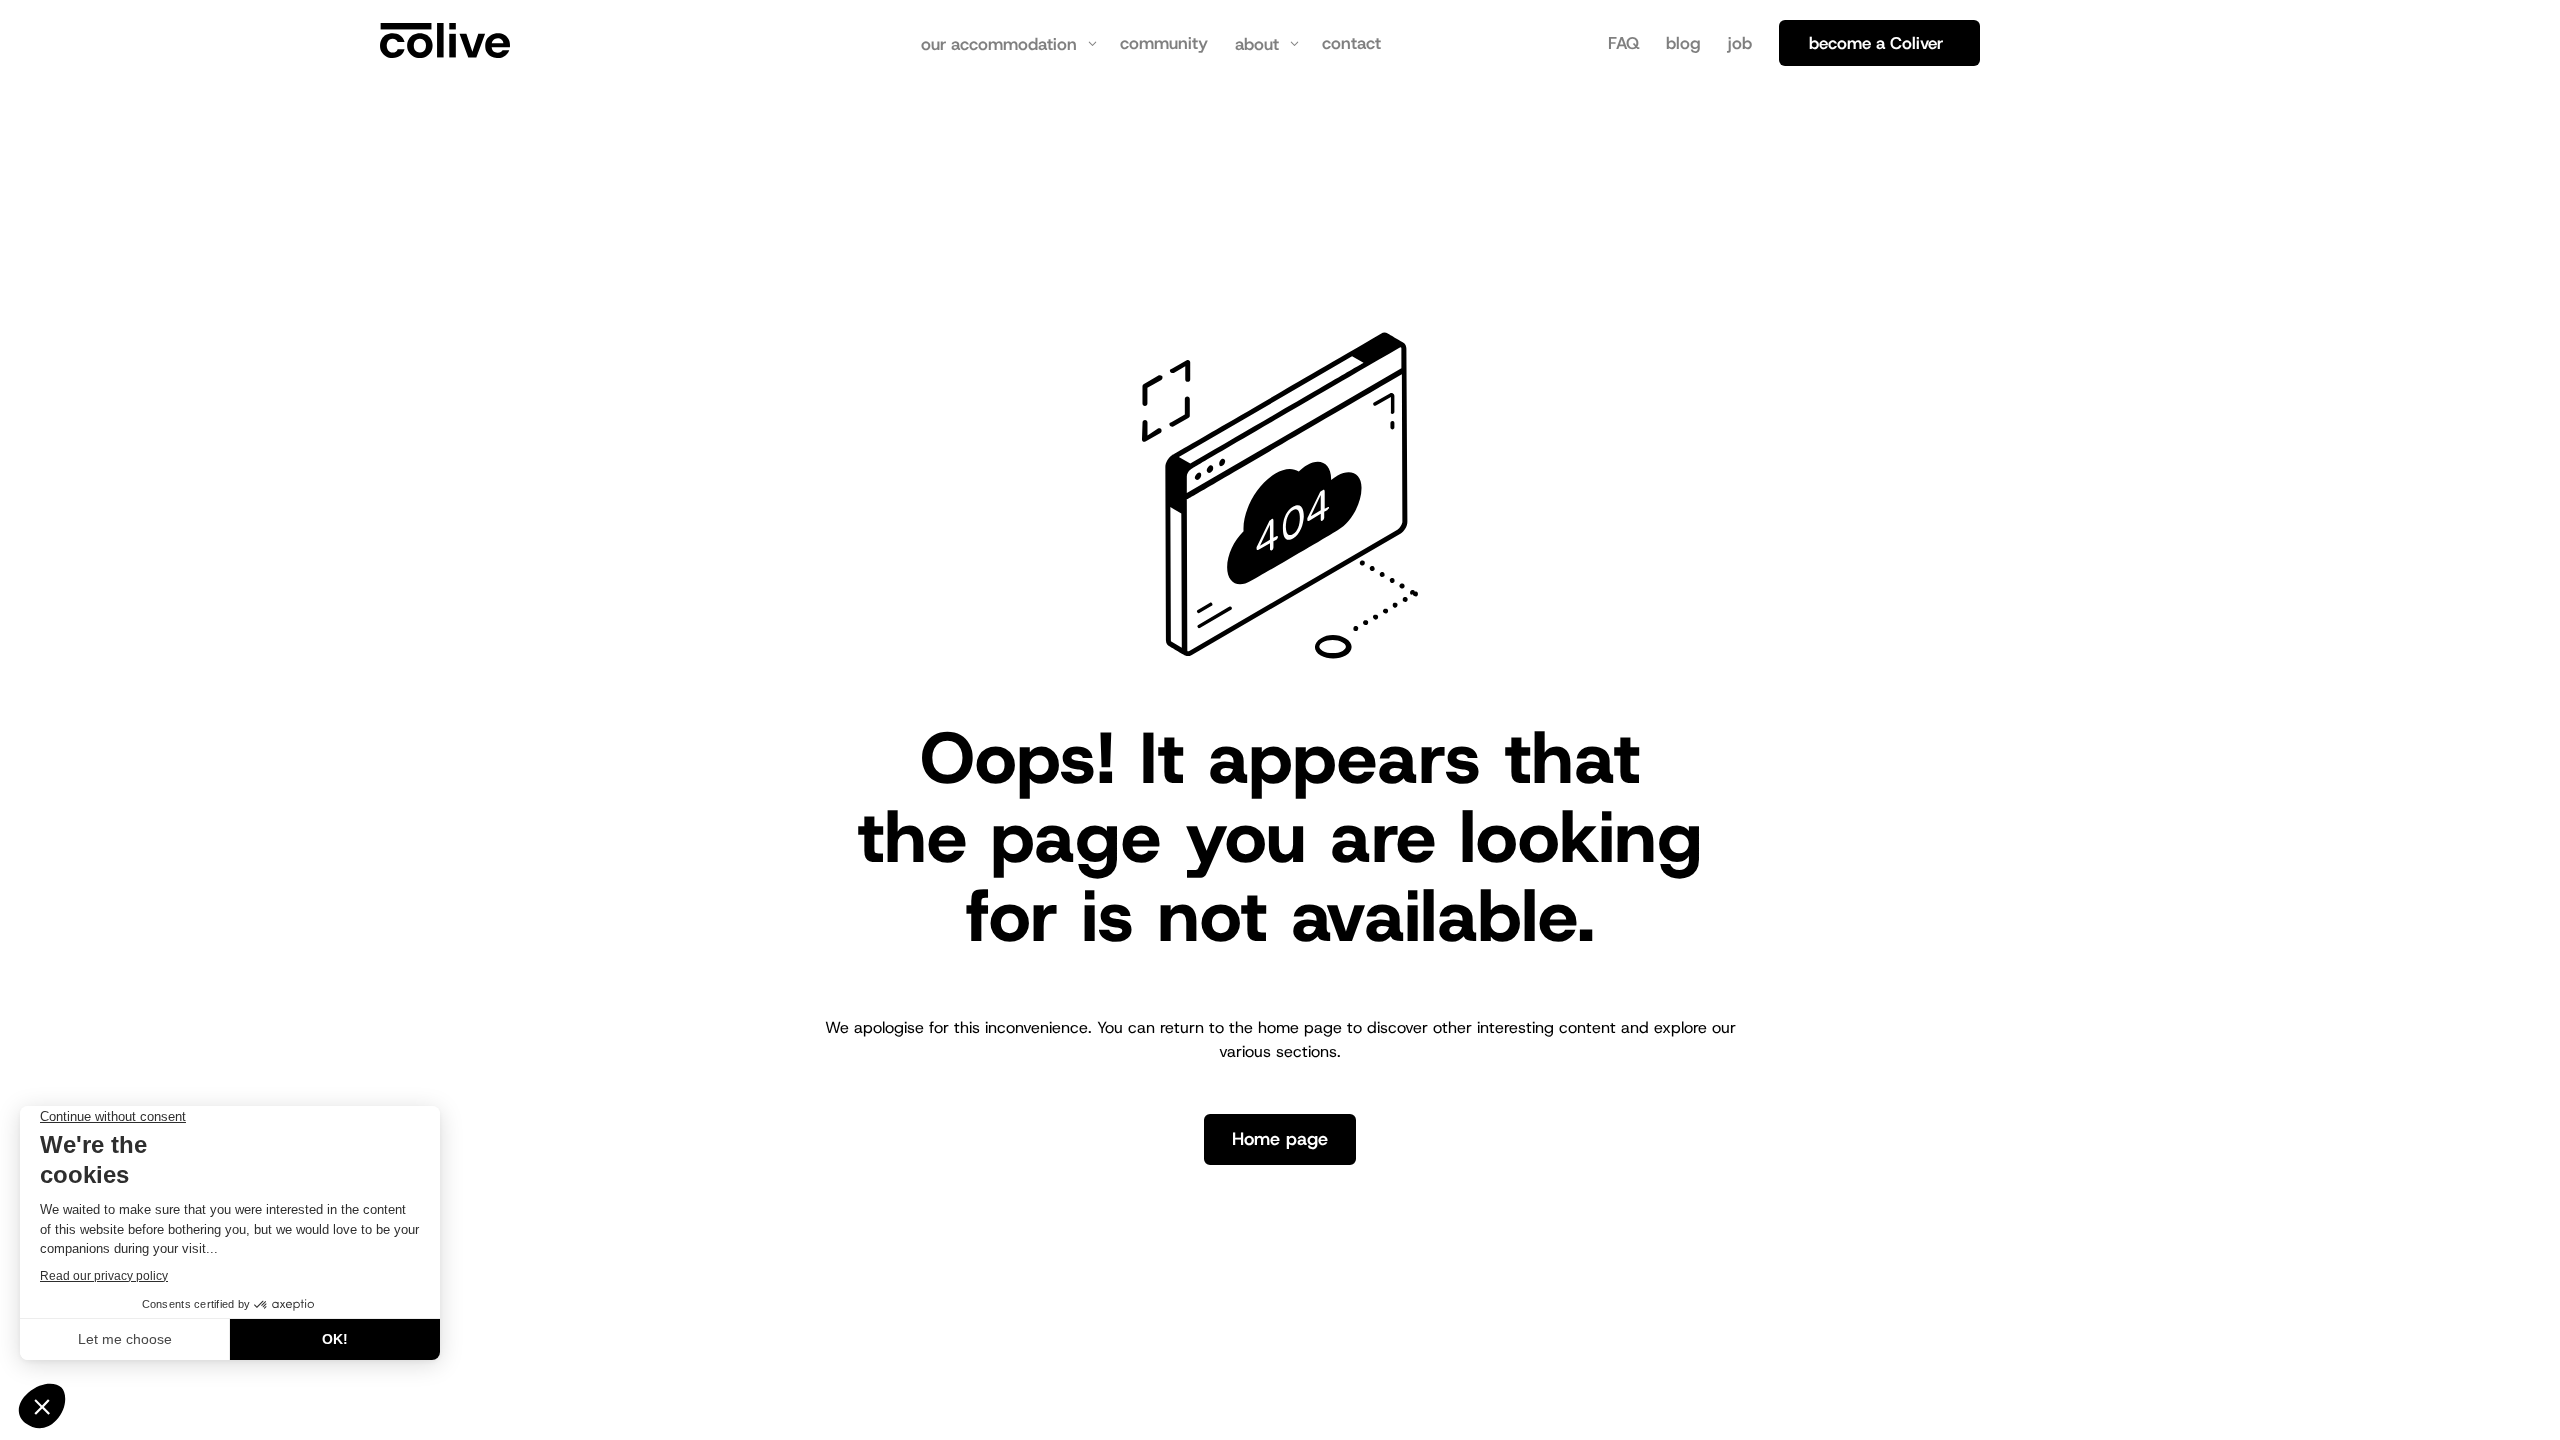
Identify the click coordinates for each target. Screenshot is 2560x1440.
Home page (1280, 1139)
